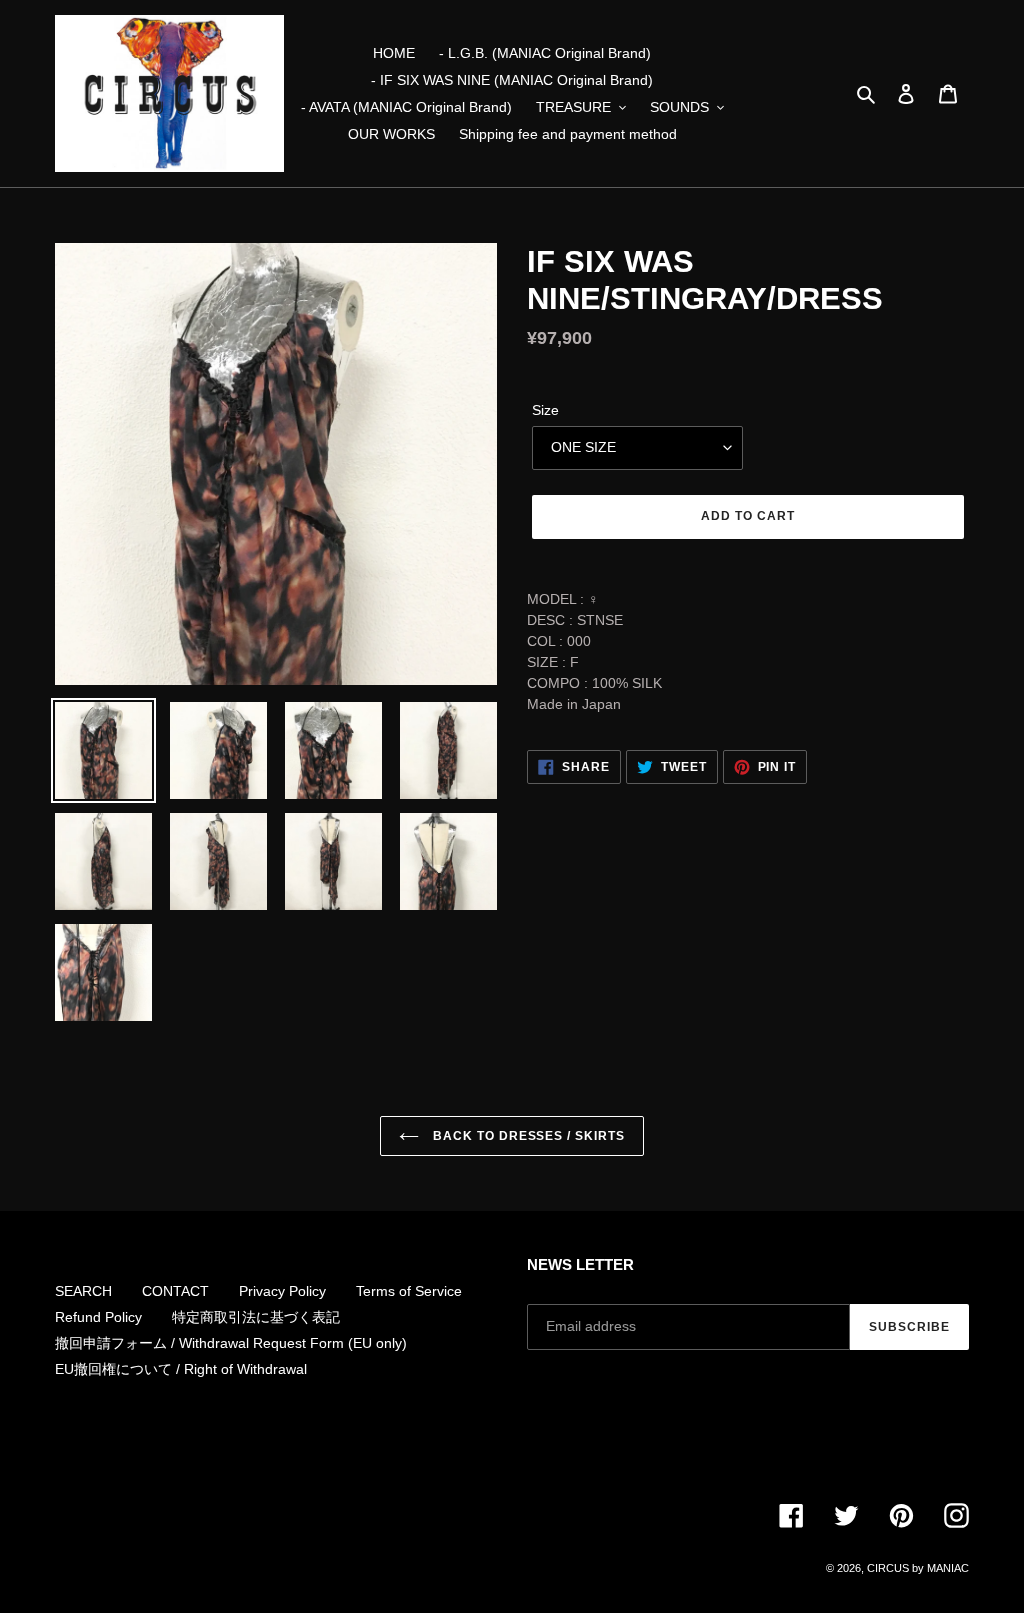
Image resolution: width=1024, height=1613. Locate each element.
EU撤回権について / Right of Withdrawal (181, 1369)
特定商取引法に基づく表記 (256, 1317)
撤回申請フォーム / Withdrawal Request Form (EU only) (231, 1343)
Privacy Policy (282, 1291)
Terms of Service (409, 1291)
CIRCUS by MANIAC (918, 1568)
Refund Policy (98, 1317)
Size (545, 410)
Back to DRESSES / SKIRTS (527, 1136)
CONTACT (175, 1291)
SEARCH (83, 1291)
